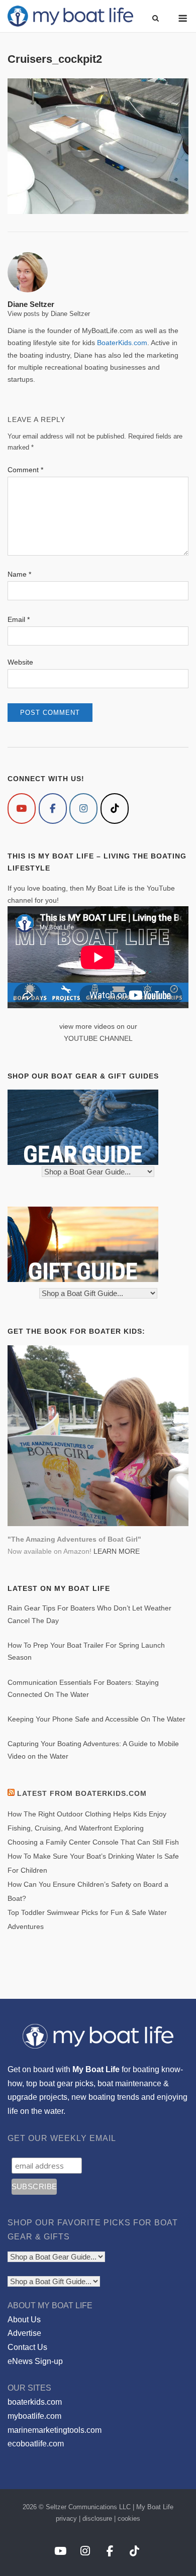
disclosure (97, 2518)
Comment (25, 470)
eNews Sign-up (35, 2361)
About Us (24, 2320)
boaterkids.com (35, 2402)
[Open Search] (156, 19)
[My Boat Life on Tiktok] (115, 809)
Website (20, 662)
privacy (66, 2518)
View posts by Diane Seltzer (49, 314)
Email (19, 619)
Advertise (24, 2333)
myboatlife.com (34, 2416)
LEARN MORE (117, 1551)
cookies (129, 2518)
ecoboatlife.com (36, 2444)
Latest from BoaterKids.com (82, 1793)
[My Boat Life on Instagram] (83, 809)
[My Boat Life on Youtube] (22, 809)
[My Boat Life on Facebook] (53, 809)
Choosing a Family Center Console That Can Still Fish (93, 1842)
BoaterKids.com (122, 343)
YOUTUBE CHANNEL (98, 1038)
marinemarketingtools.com (55, 2430)
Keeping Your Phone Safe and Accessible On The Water (96, 1719)
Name (19, 574)
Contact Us (27, 2347)
